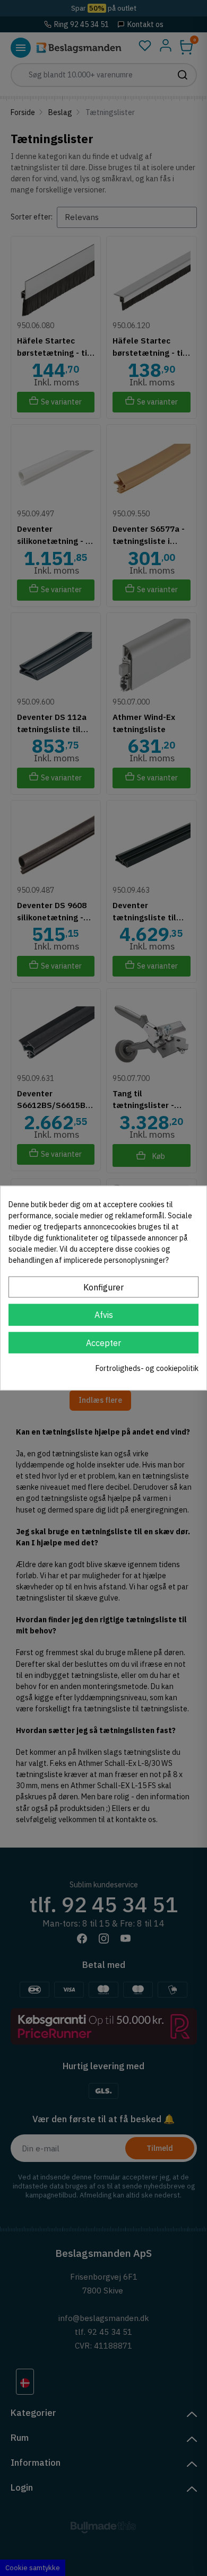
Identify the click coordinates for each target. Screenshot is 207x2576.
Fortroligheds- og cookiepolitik (147, 1368)
